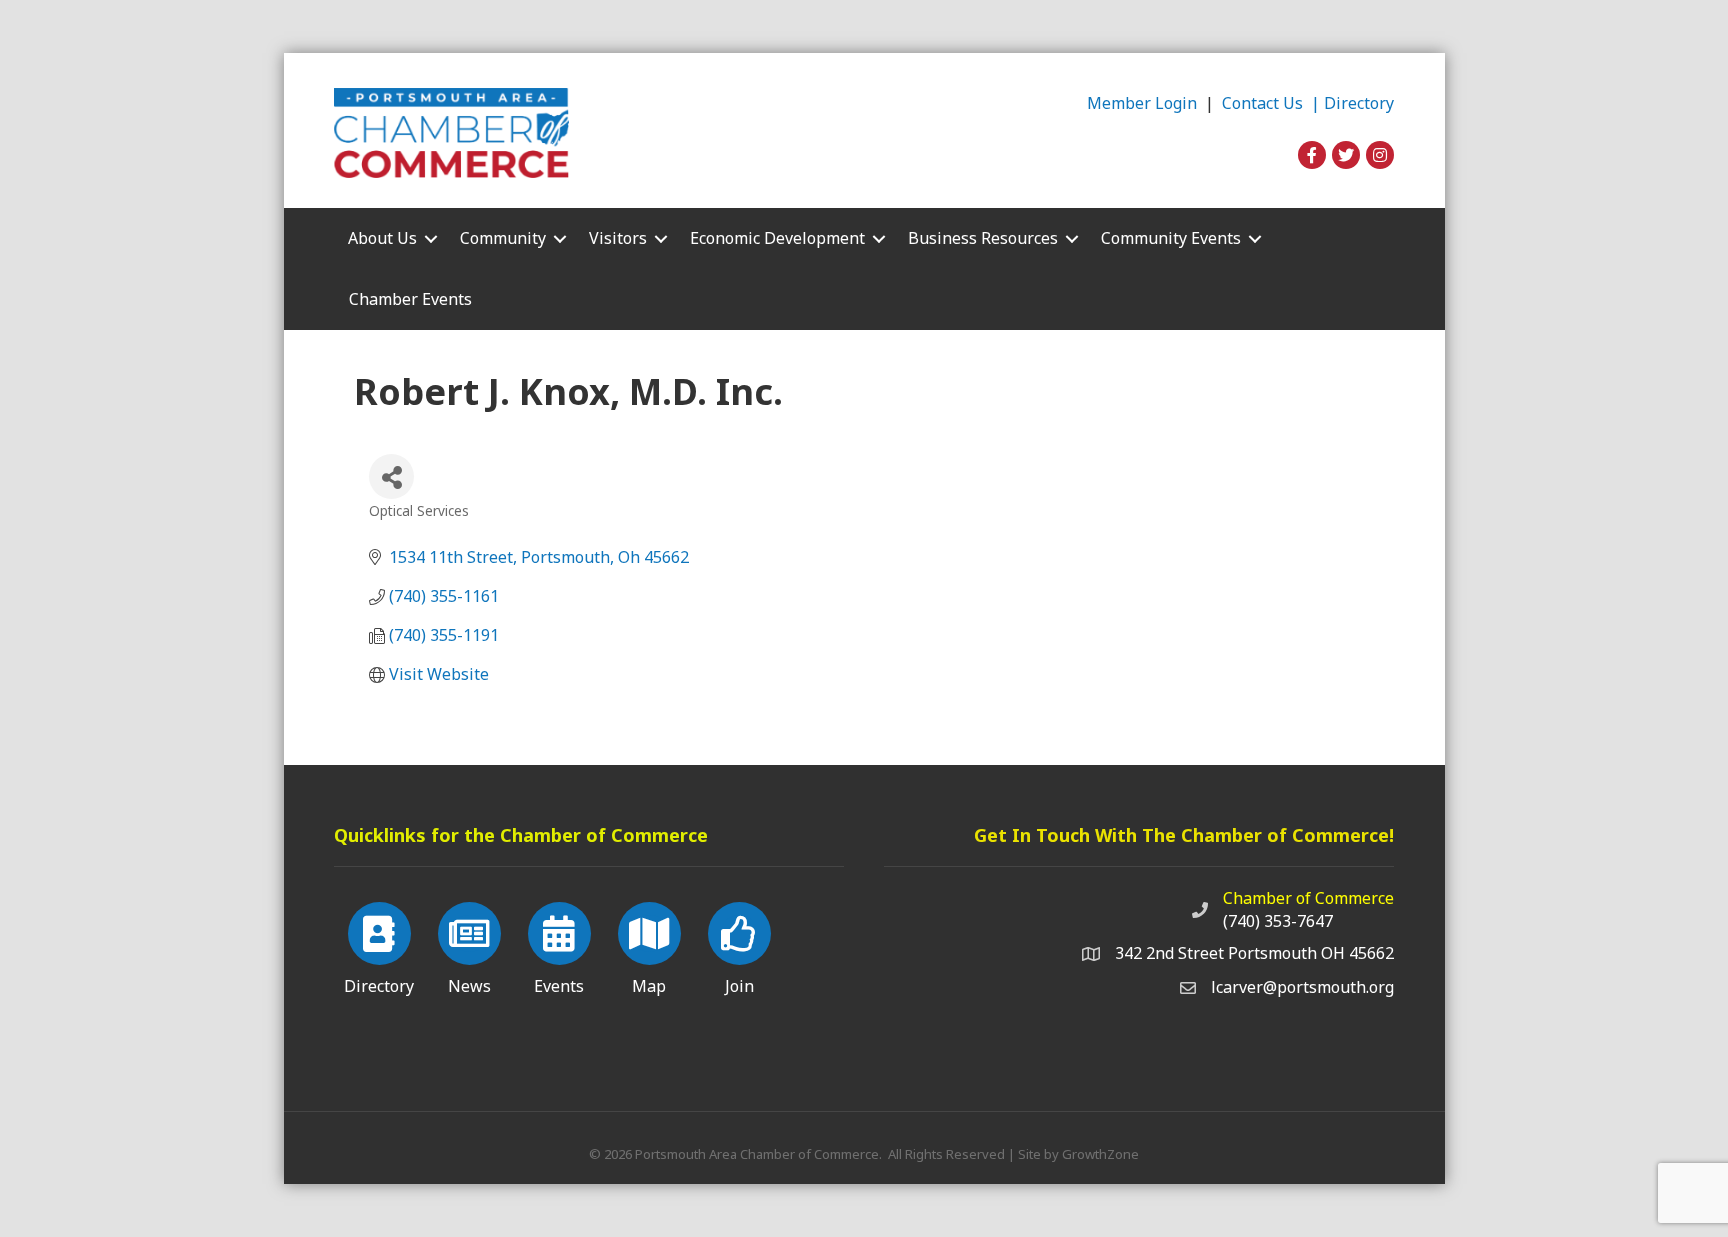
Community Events (1171, 238)
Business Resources (983, 238)
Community (503, 238)
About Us (382, 238)
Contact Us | (1273, 103)
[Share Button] (391, 476)
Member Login (1142, 103)
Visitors (618, 238)
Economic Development (777, 238)
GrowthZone (1100, 1154)
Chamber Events (410, 299)
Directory (1359, 103)
